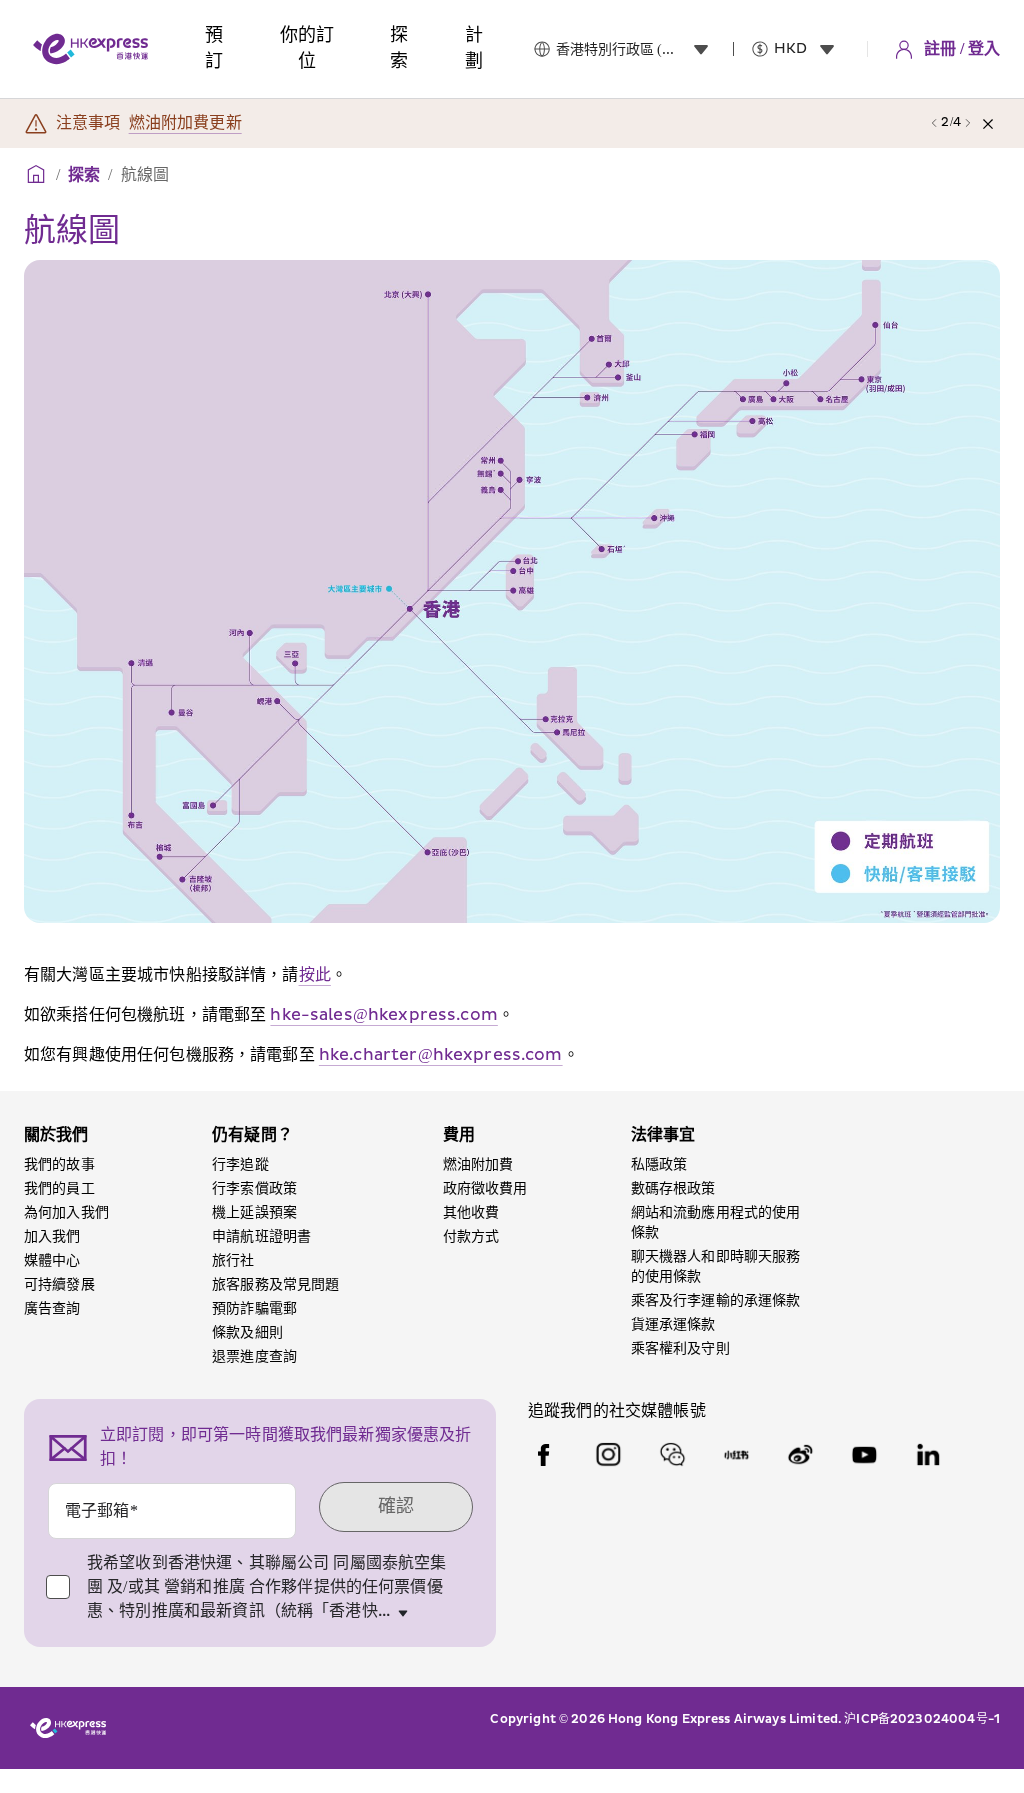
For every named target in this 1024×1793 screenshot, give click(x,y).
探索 (84, 175)
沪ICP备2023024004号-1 (922, 1719)
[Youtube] (864, 1455)
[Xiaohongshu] (736, 1455)
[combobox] (636, 49)
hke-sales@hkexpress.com (383, 1015)
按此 (315, 975)
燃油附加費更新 (185, 123)
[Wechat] (672, 1455)
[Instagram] (608, 1455)
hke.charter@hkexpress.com (441, 1055)
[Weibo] (800, 1455)
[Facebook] (544, 1455)
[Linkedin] (928, 1455)
